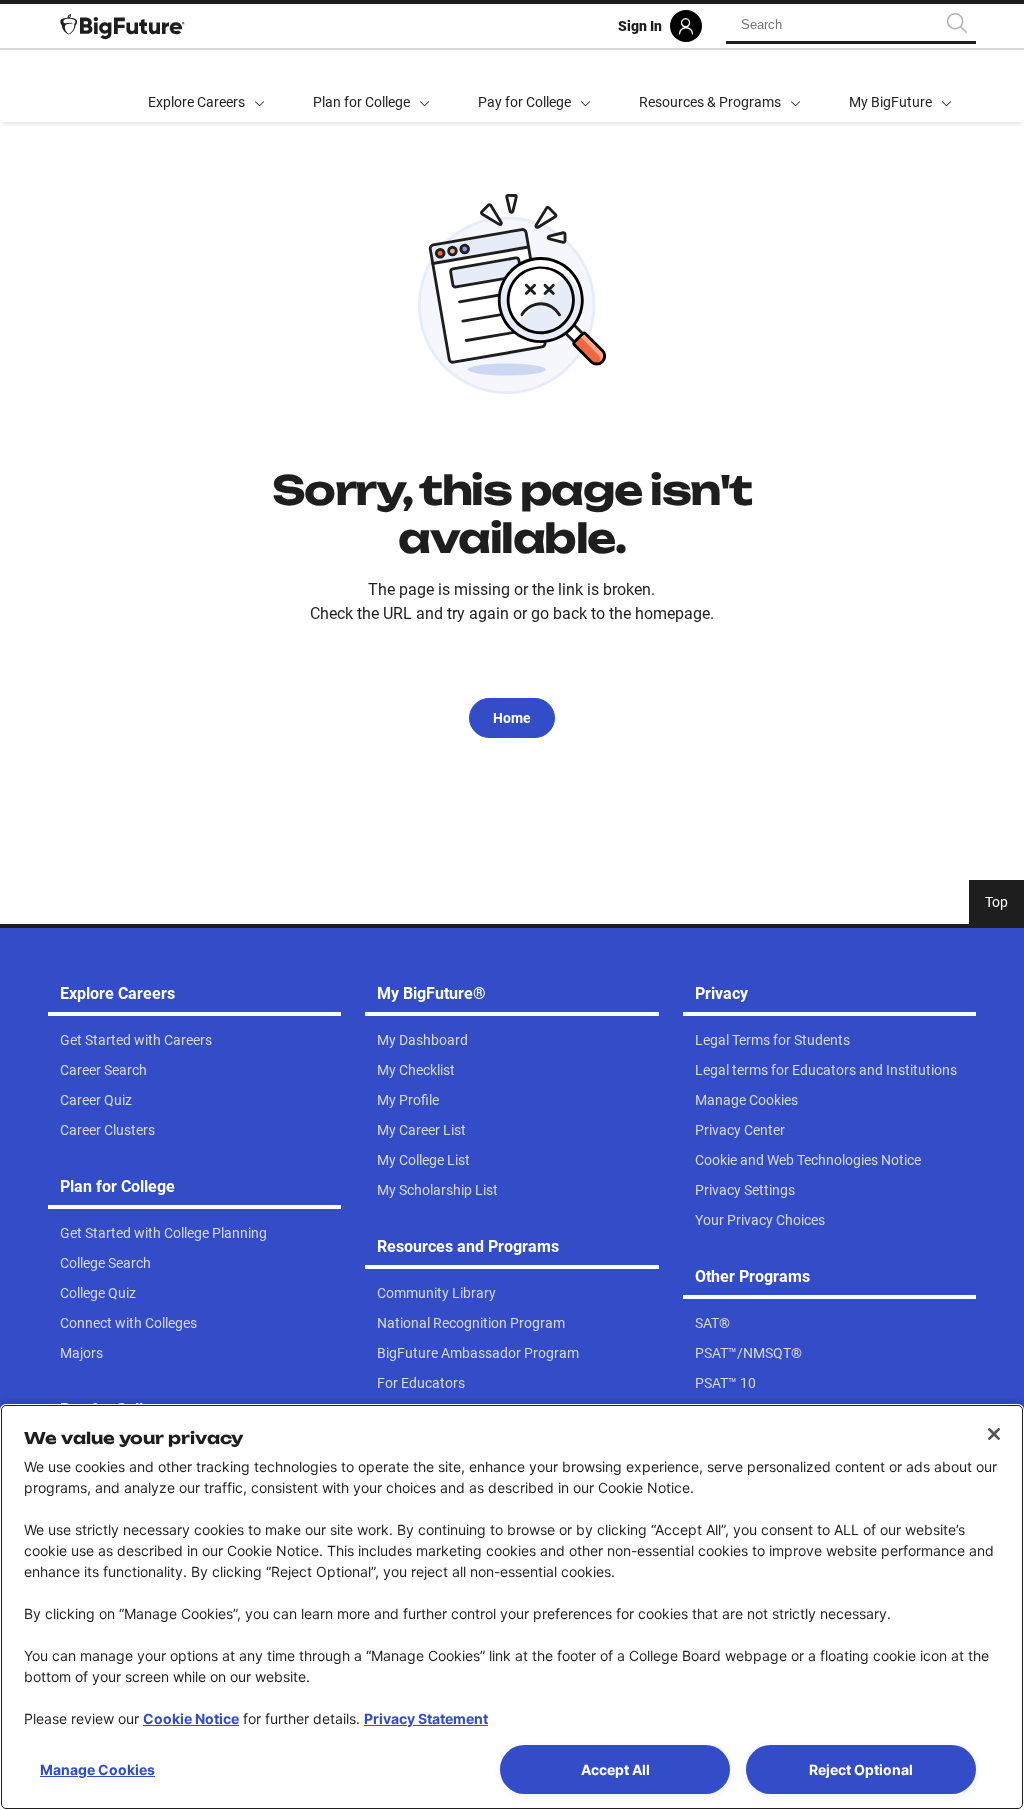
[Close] (994, 1434)
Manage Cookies (97, 1769)
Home (512, 718)
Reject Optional (861, 1769)
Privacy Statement (426, 1718)
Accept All (615, 1769)
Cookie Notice (191, 1718)
